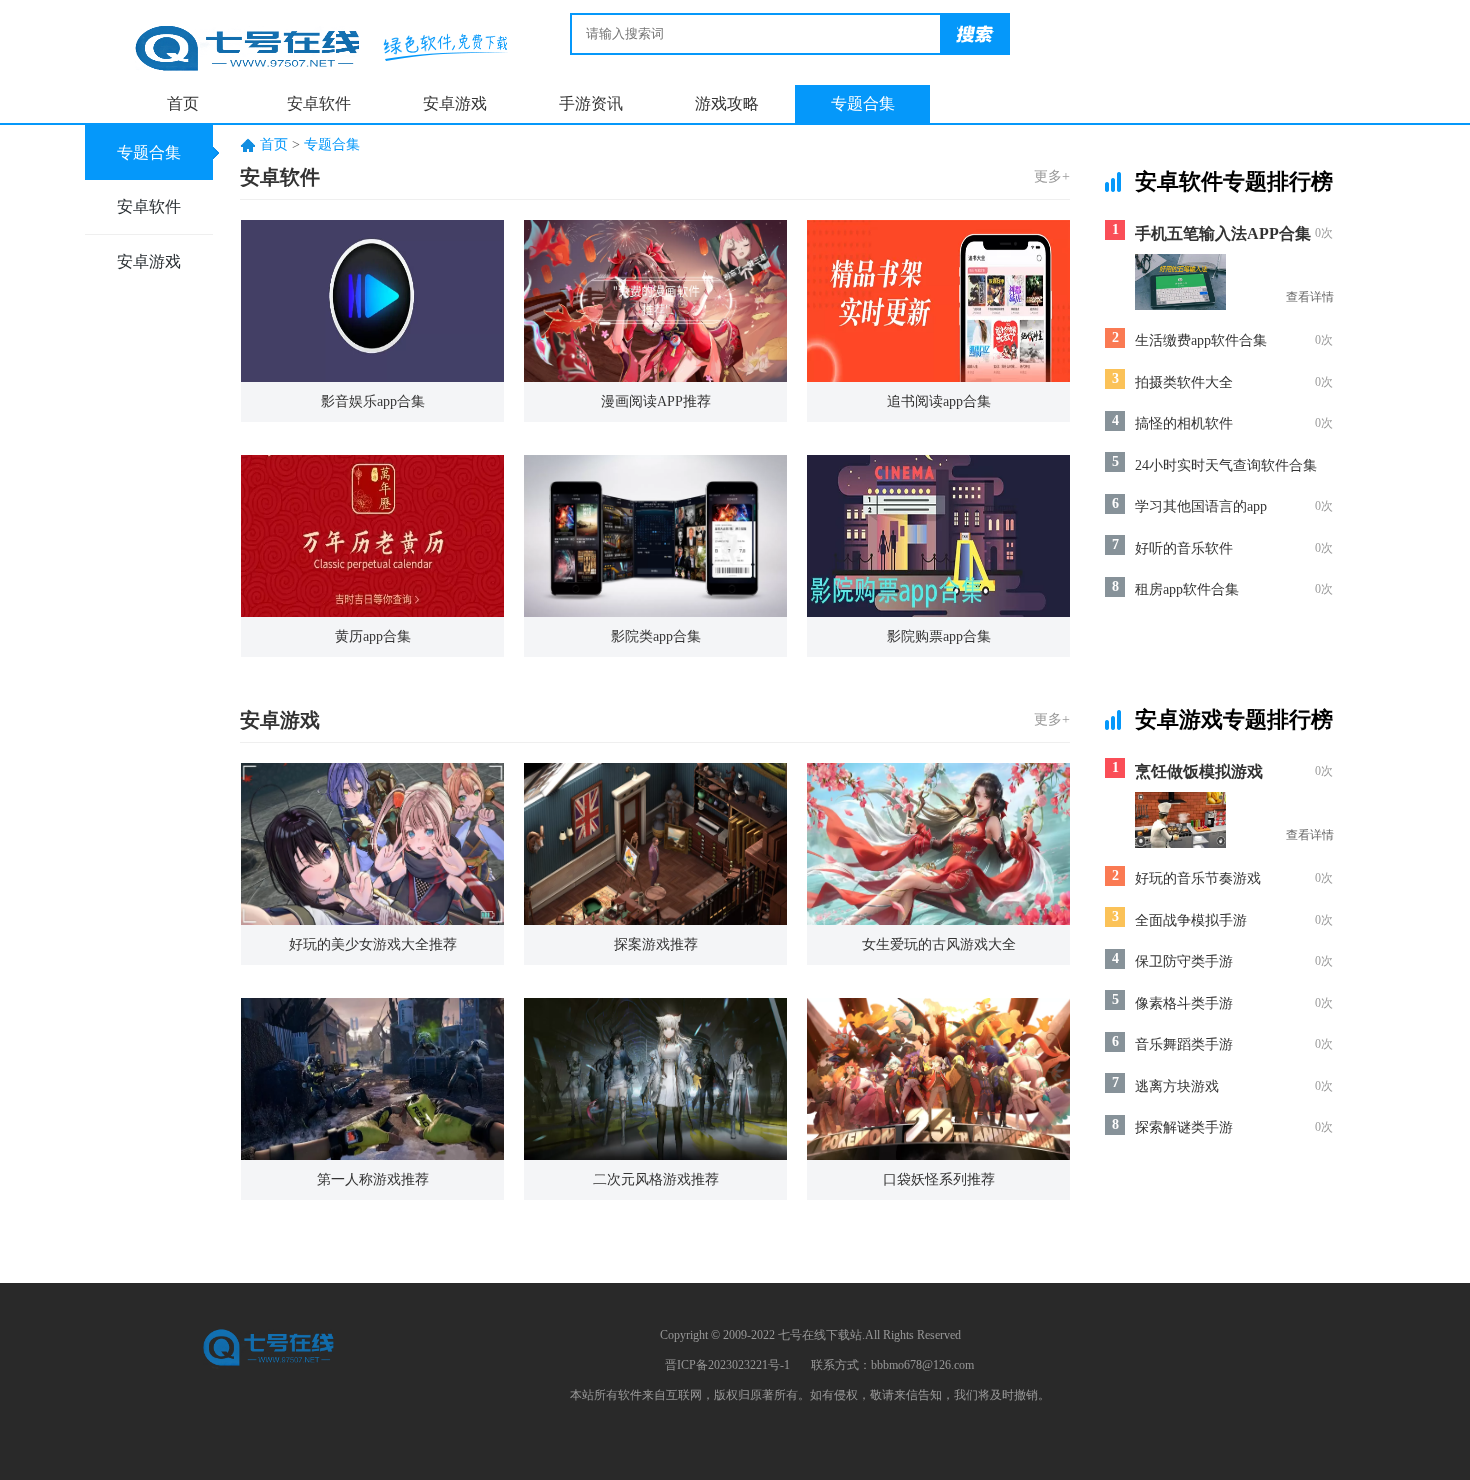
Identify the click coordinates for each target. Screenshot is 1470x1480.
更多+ (1052, 176)
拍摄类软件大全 (1184, 382)
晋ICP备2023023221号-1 (727, 1365)
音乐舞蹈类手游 (1184, 1044)
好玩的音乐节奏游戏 (1198, 878)
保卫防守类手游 (1184, 961)
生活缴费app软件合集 (1201, 340)
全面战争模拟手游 (1191, 920)
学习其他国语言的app (1201, 506)
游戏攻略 (727, 103)
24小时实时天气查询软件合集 (1226, 465)
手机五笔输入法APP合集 (1223, 233)
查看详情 (1310, 297)
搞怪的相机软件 (1184, 423)
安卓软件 (319, 103)
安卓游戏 (455, 103)
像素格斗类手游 (1184, 1003)
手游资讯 (591, 103)
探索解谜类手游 (1184, 1127)
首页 (183, 103)
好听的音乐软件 (1184, 548)
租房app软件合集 (1187, 589)
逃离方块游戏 (1177, 1086)
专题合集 (863, 103)
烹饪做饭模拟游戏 (1199, 771)
